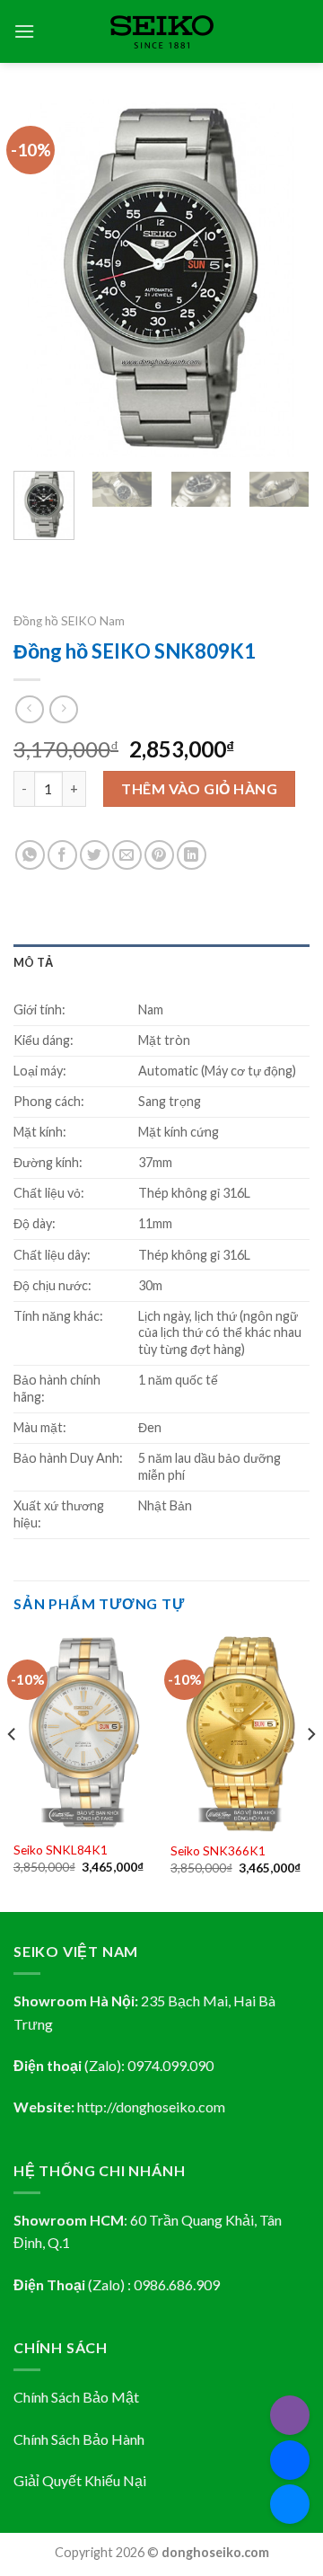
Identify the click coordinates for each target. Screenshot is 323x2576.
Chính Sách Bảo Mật (76, 2397)
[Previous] (42, 279)
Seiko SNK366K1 (218, 1851)
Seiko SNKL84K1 (61, 1850)
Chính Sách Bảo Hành (79, 2439)
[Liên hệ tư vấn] (290, 2504)
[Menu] (24, 31)
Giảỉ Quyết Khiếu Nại (80, 2480)
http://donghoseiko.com (151, 2107)
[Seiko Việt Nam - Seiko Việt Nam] (162, 32)
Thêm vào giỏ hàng (199, 788)
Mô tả (33, 962)
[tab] (161, 962)
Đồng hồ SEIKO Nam (69, 621)
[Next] (281, 279)
